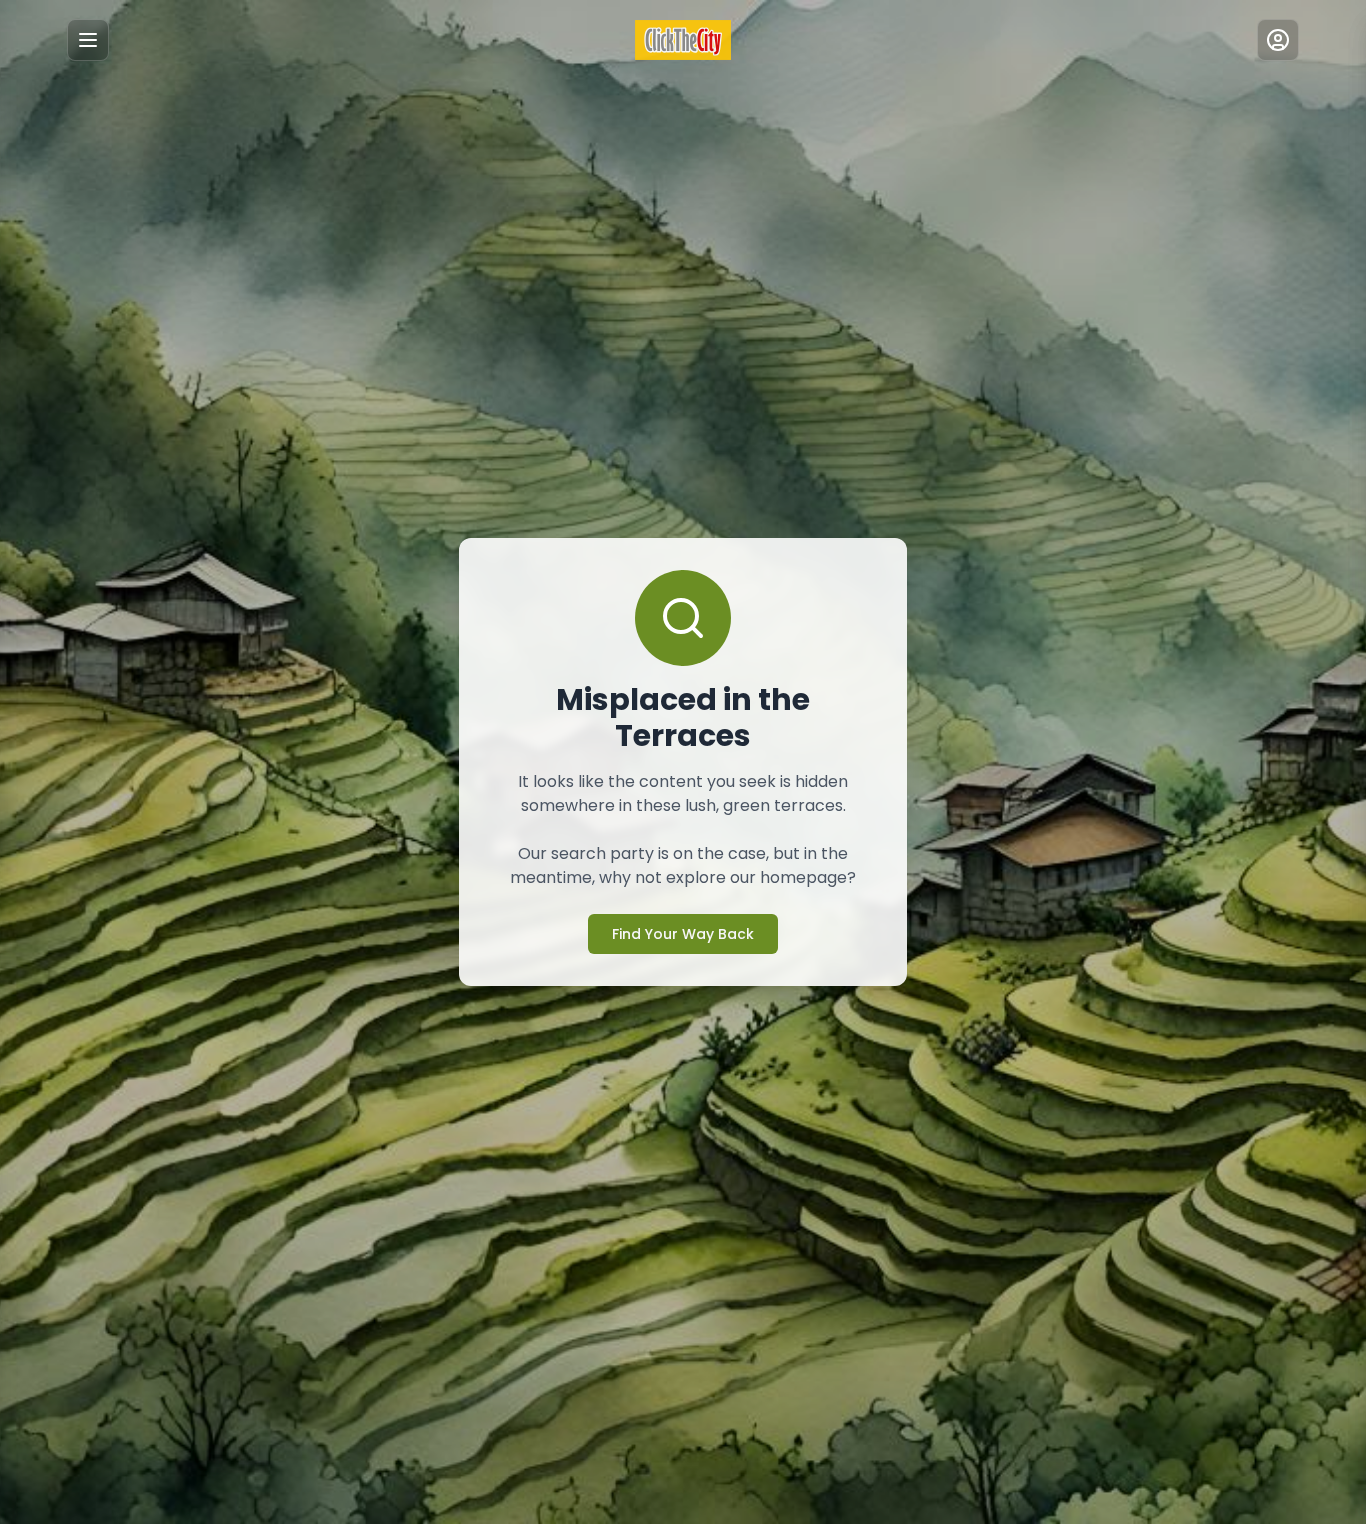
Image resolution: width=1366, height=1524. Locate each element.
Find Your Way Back (683, 934)
